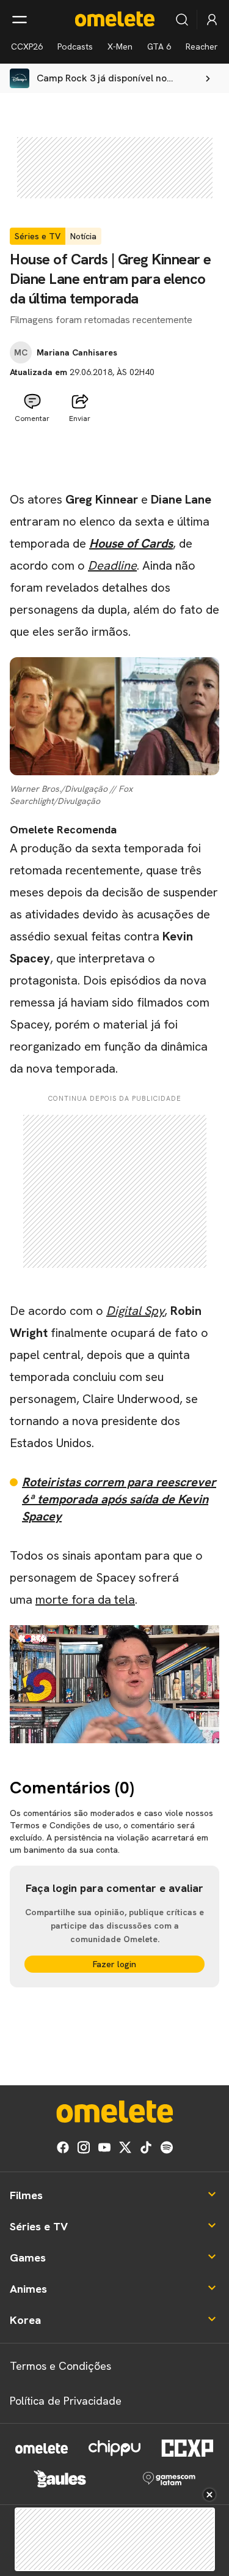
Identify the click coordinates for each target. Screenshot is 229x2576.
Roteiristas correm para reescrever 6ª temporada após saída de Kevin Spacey (119, 1499)
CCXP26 (27, 47)
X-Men (120, 47)
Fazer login (114, 1964)
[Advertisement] (115, 458)
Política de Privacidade (66, 2401)
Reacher (202, 47)
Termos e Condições (60, 2366)
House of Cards (131, 543)
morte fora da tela (85, 1599)
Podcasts (75, 47)
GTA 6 (159, 47)
